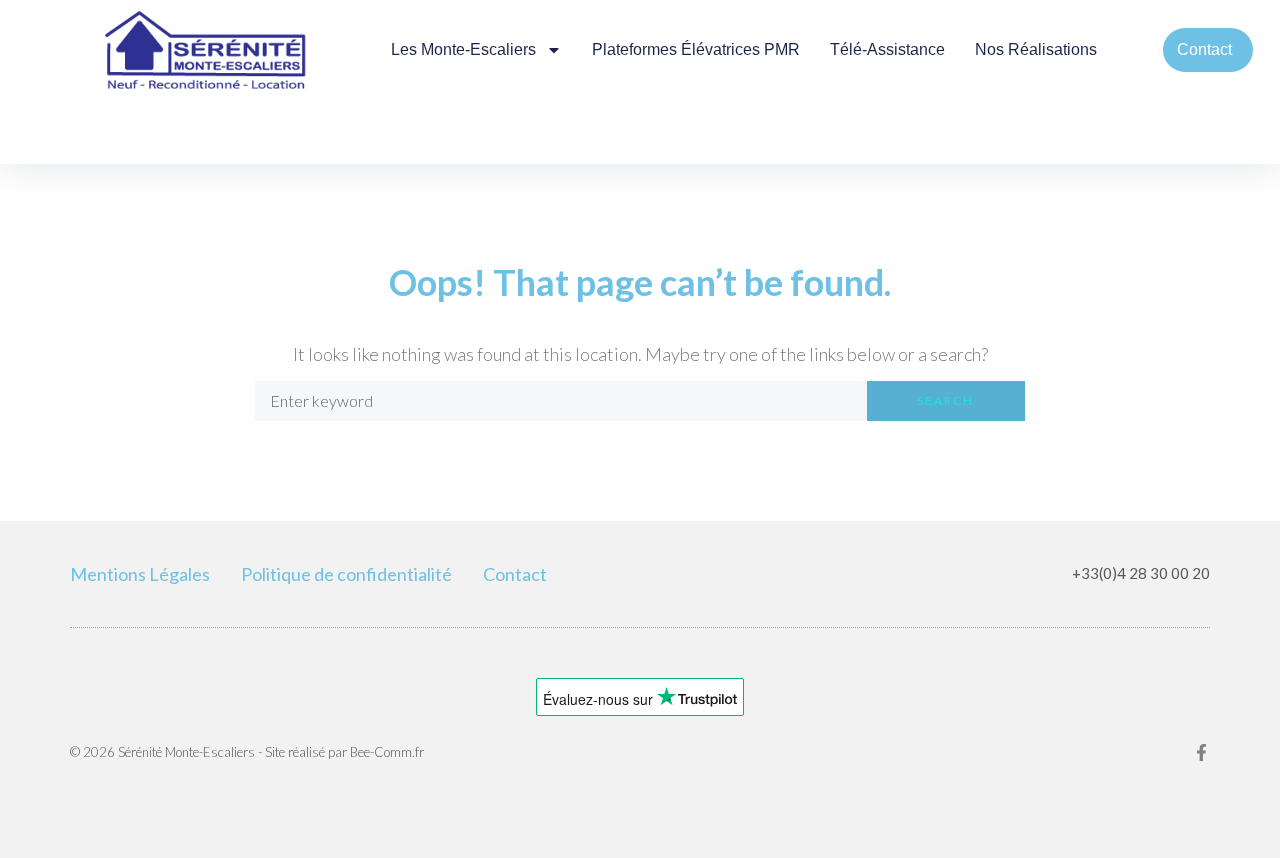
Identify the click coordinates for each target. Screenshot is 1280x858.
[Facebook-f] (1201, 752)
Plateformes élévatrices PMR (696, 49)
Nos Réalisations (1036, 49)
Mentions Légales (140, 574)
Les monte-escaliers (463, 49)
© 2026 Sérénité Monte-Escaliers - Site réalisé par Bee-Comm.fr (247, 752)
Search (945, 400)
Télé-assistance (887, 49)
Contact (515, 574)
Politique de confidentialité (346, 574)
